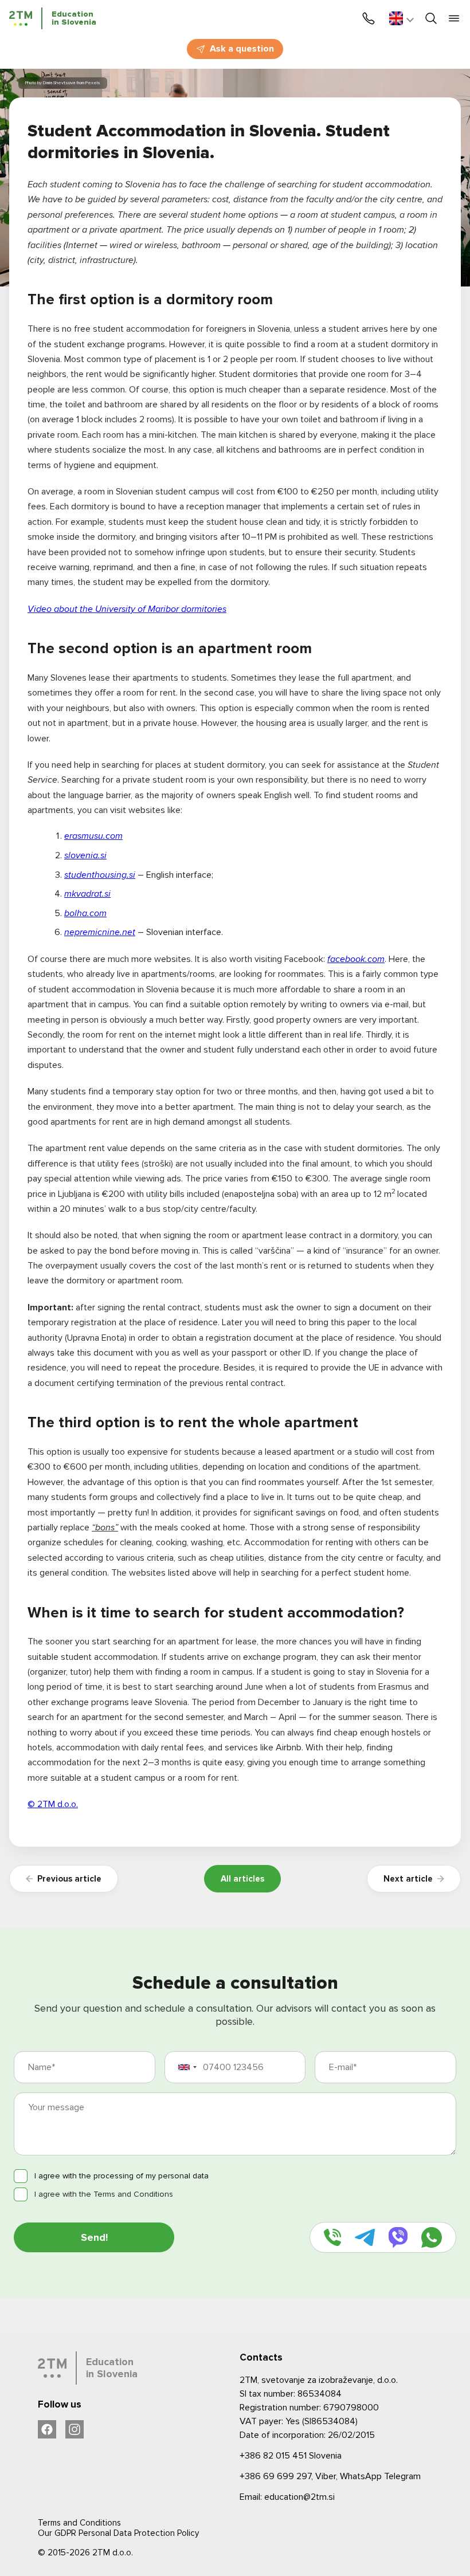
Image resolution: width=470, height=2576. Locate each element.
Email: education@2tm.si (287, 2497)
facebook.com (356, 959)
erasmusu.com (93, 836)
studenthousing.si (100, 875)
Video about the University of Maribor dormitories (127, 609)
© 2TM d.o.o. (53, 1804)
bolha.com (85, 913)
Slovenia (291, 2456)
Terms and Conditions (79, 2523)
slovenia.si (85, 855)
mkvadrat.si (87, 894)
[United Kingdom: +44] (191, 2067)
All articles (242, 1879)
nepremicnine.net (100, 932)
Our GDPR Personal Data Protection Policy (118, 2533)
